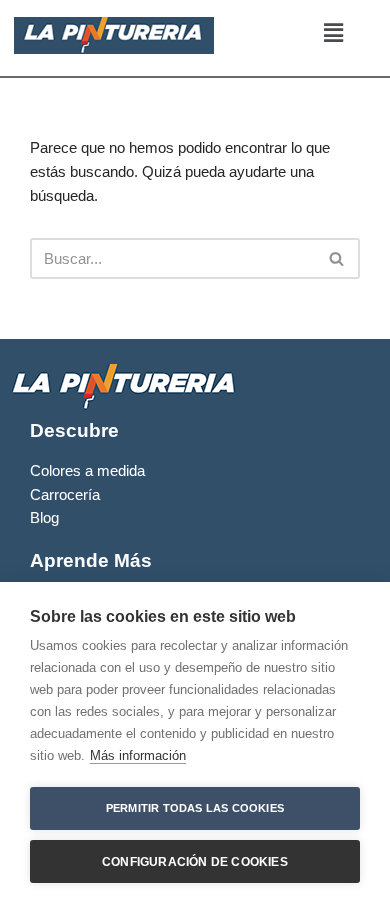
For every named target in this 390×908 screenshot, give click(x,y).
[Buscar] (337, 258)
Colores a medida (87, 471)
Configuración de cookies (195, 862)
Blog (44, 518)
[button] (333, 33)
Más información (138, 755)
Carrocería (65, 495)
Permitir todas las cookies (195, 808)
